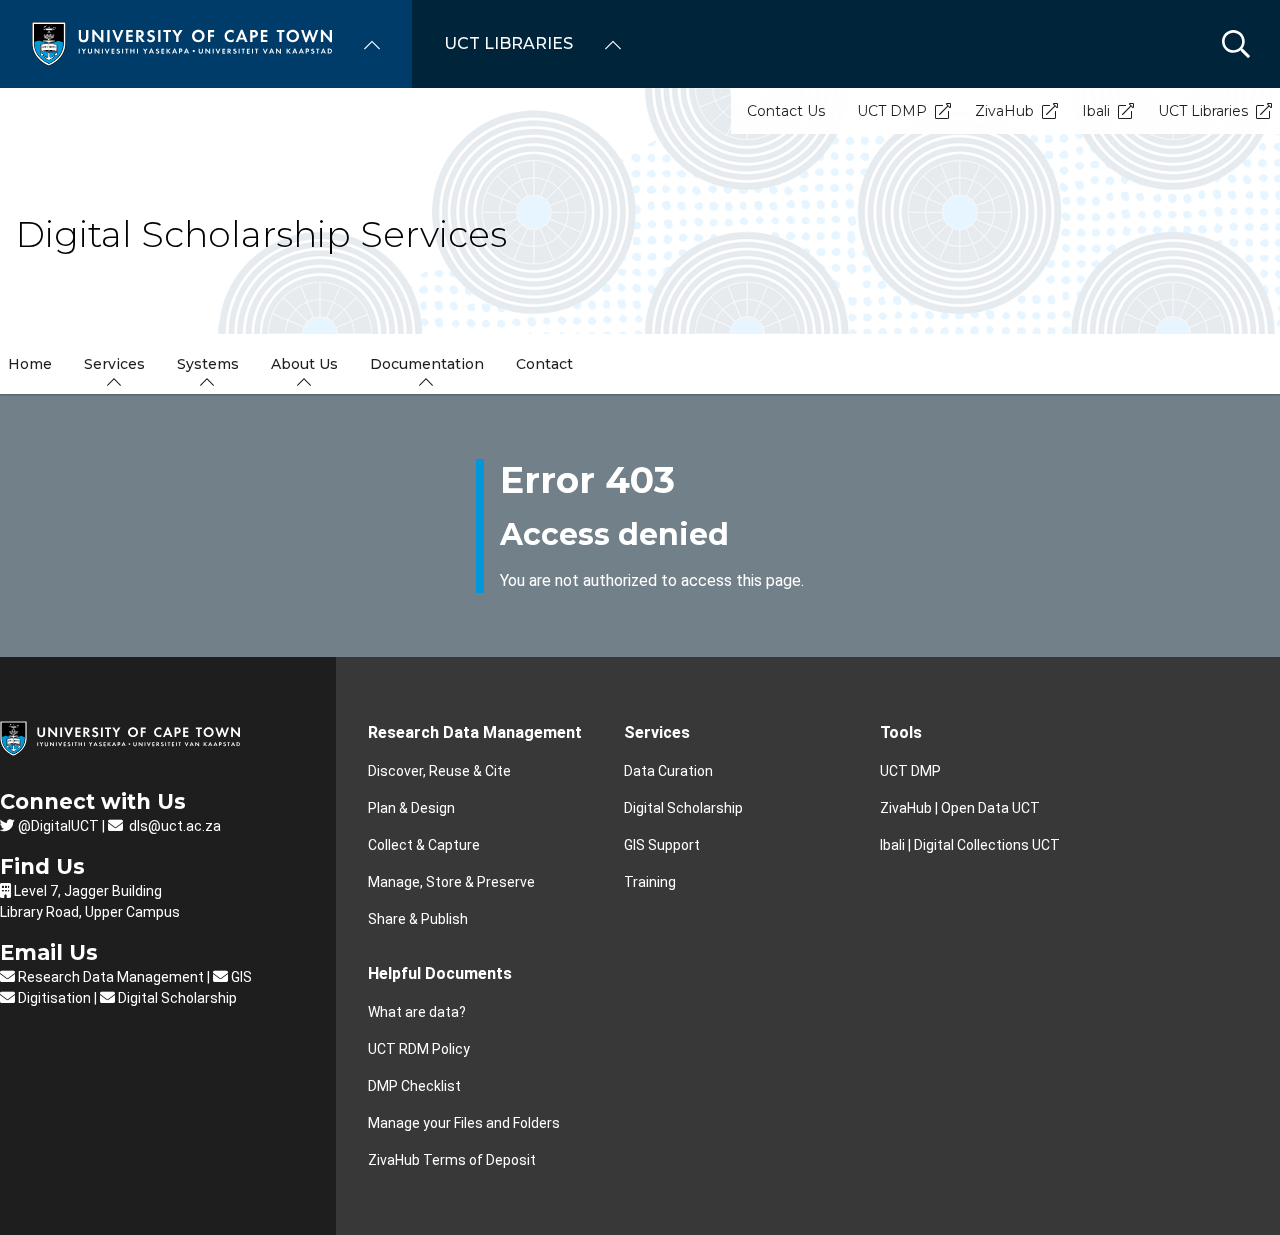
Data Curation (668, 771)
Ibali (1096, 111)
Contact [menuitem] (544, 364)
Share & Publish (418, 919)
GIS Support (662, 845)
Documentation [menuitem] (427, 364)
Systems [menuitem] (208, 364)
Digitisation (53, 998)
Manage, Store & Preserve (451, 882)
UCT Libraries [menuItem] (508, 43)
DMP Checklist (414, 1086)
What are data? (417, 1012)
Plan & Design (411, 808)
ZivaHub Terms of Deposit (452, 1160)
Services (657, 732)
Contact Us (786, 111)
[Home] (182, 42)
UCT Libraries (1203, 111)
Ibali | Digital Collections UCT (970, 845)
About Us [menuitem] (304, 364)
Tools (901, 732)
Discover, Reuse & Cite (439, 771)
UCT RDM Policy (419, 1049)
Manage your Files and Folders (464, 1123)
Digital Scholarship (683, 808)
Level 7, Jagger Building (88, 891)
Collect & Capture (424, 845)
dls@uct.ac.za (173, 826)
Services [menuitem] (114, 364)
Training (650, 882)
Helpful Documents (440, 973)
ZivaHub (1004, 111)
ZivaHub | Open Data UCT (960, 808)
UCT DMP (892, 111)
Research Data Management (475, 732)
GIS (240, 977)
